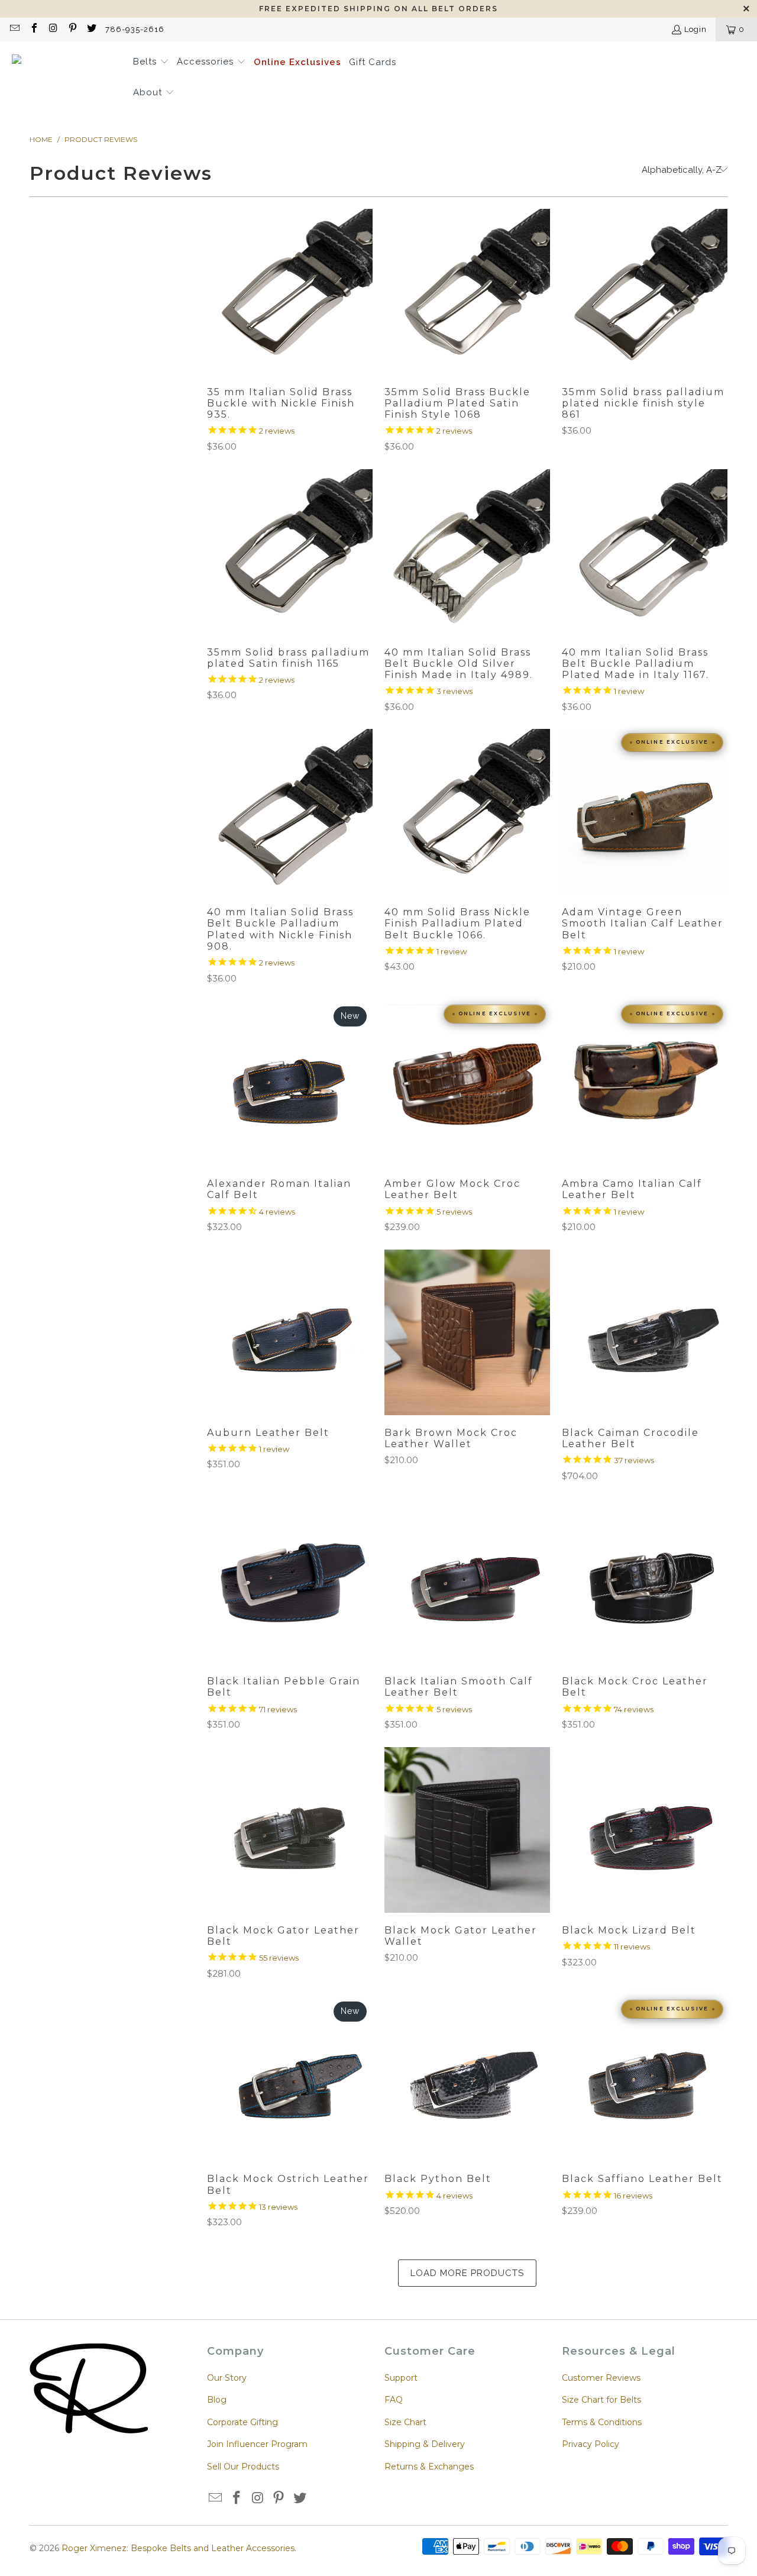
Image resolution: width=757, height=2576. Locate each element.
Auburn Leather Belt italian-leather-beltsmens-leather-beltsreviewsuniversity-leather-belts (290, 1332)
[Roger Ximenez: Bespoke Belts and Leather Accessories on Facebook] (33, 29)
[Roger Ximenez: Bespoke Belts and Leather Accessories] (67, 78)
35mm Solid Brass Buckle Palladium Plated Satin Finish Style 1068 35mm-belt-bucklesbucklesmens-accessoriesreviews (467, 292)
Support (401, 2378)
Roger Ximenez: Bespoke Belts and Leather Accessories (178, 2548)
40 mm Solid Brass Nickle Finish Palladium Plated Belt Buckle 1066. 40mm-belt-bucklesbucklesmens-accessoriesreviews (467, 812)
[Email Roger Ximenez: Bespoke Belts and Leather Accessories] (14, 29)
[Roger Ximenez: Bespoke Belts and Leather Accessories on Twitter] (91, 29)
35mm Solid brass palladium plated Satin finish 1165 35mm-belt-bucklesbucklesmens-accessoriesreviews (290, 552)
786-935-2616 (135, 29)
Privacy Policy (591, 2444)
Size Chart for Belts (601, 2400)
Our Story (227, 2378)
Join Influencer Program (257, 2444)
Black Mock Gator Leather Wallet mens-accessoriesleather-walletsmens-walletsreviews (467, 1830)
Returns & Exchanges (429, 2467)
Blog (217, 2400)
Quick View (289, 319)
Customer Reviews (601, 2378)
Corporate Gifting (242, 2422)
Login (695, 29)
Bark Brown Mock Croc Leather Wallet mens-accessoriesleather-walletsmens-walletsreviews (467, 1332)
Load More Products (467, 2273)
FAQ (394, 2400)
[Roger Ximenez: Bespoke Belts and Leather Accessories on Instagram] (53, 29)
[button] (151, 63)
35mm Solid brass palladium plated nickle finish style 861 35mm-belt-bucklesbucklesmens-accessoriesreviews (645, 292)
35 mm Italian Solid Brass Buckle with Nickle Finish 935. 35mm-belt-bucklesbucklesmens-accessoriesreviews (290, 292)
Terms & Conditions (602, 2422)
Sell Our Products (243, 2467)
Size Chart (405, 2422)
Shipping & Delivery (425, 2444)
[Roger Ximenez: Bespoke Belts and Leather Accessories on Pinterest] (72, 29)
